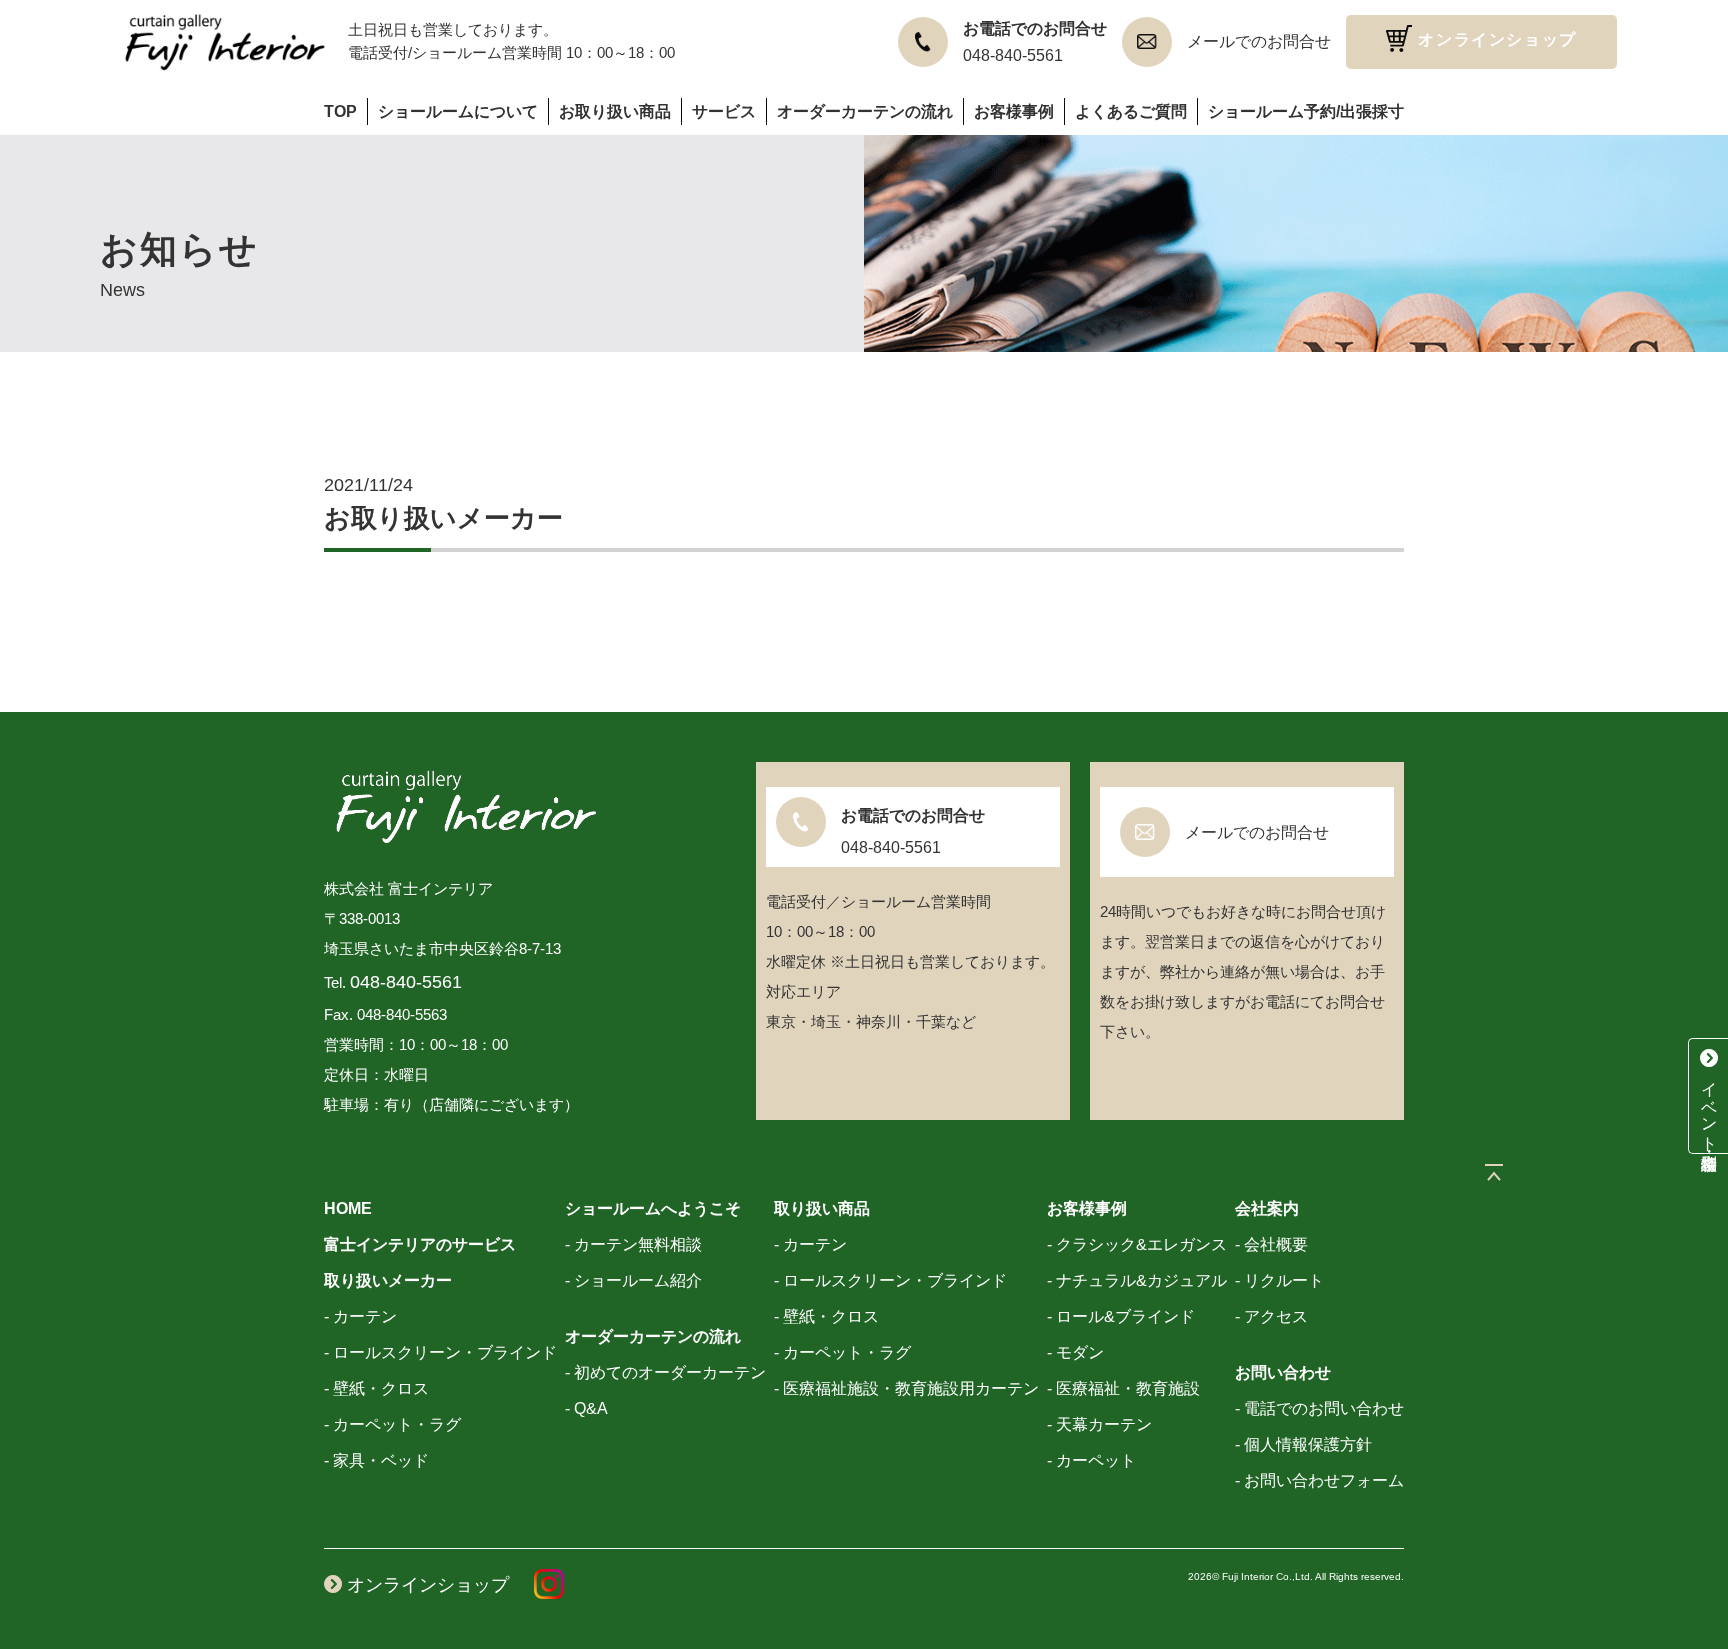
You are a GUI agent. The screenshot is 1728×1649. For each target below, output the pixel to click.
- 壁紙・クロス (376, 1388)
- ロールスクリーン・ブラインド (440, 1352)
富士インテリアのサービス (420, 1244)
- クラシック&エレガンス (1137, 1244)
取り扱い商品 (822, 1208)
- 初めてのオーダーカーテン (665, 1372)
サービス (724, 111)
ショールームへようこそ (653, 1208)
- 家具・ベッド (376, 1460)
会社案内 (1267, 1208)
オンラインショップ (1495, 39)
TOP (340, 111)
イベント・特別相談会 (1709, 1105)
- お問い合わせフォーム (1319, 1480)
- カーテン (360, 1316)
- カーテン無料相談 (633, 1244)
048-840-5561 (1013, 55)
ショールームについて (458, 111)
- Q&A (586, 1408)
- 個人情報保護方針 (1303, 1444)
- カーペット (1091, 1460)
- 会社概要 (1271, 1244)
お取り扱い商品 (615, 111)
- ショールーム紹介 (633, 1280)
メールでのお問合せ (1259, 41)
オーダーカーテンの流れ (865, 111)
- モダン (1075, 1352)
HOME (348, 1208)
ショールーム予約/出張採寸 (1306, 111)
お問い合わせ (1283, 1372)
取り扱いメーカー (388, 1280)
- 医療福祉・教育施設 (1123, 1388)
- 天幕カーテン (1099, 1424)
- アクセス (1271, 1316)
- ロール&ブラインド (1121, 1316)
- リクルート (1279, 1280)
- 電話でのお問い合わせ (1319, 1408)
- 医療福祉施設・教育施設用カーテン (906, 1388)
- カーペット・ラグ (392, 1424)
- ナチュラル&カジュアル (1137, 1280)
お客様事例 (1014, 111)
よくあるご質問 (1131, 111)
